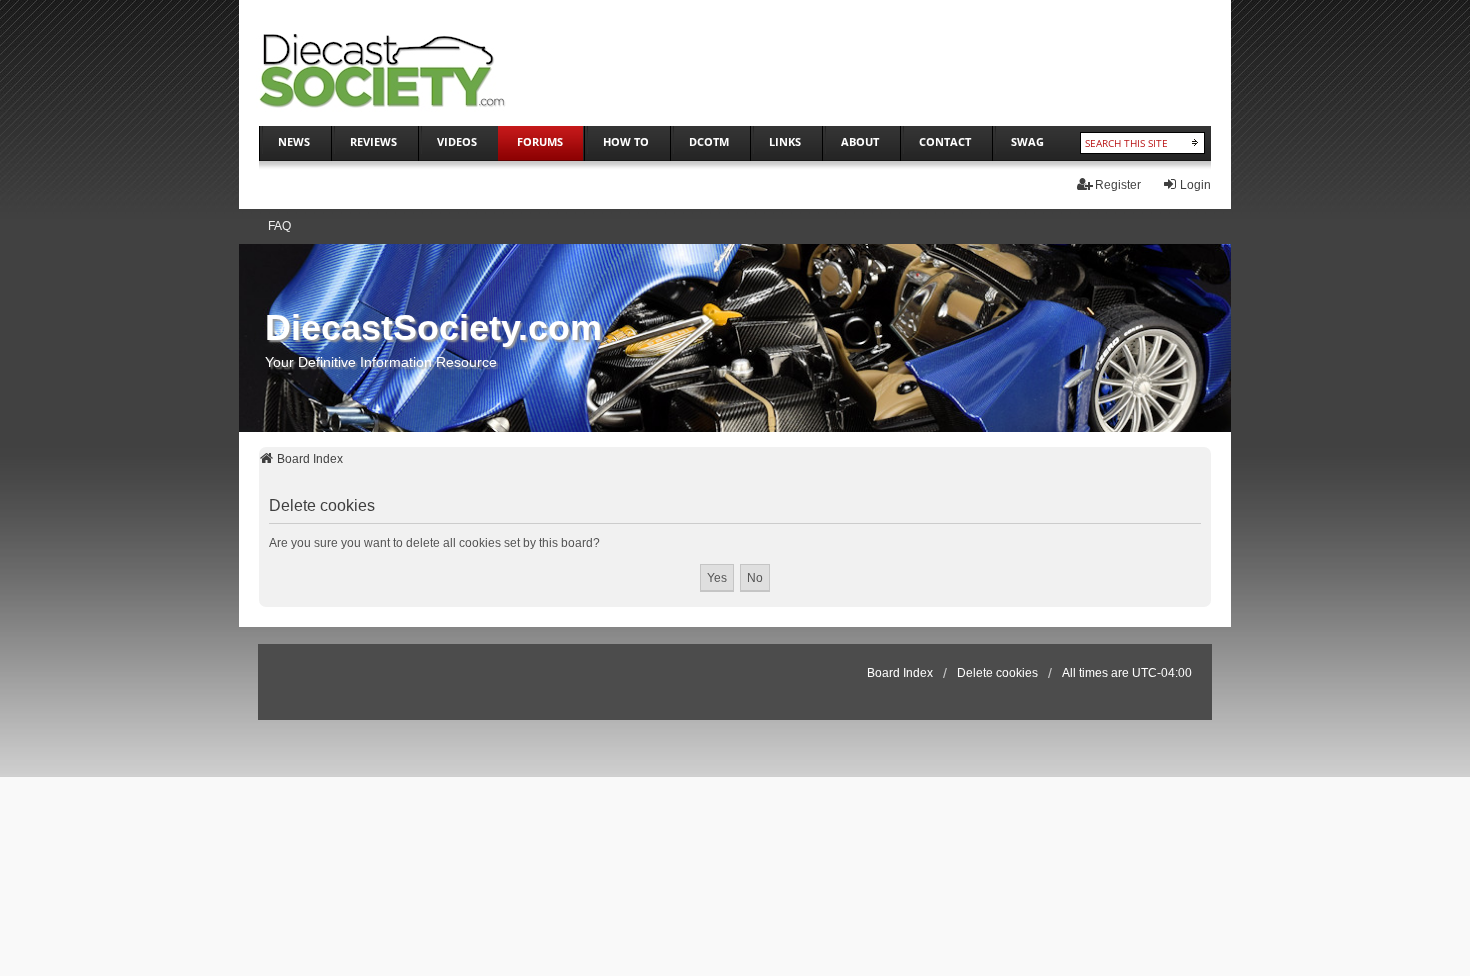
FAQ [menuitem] (279, 226)
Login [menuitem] (1195, 185)
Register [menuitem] (1118, 185)
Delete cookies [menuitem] (997, 673)
